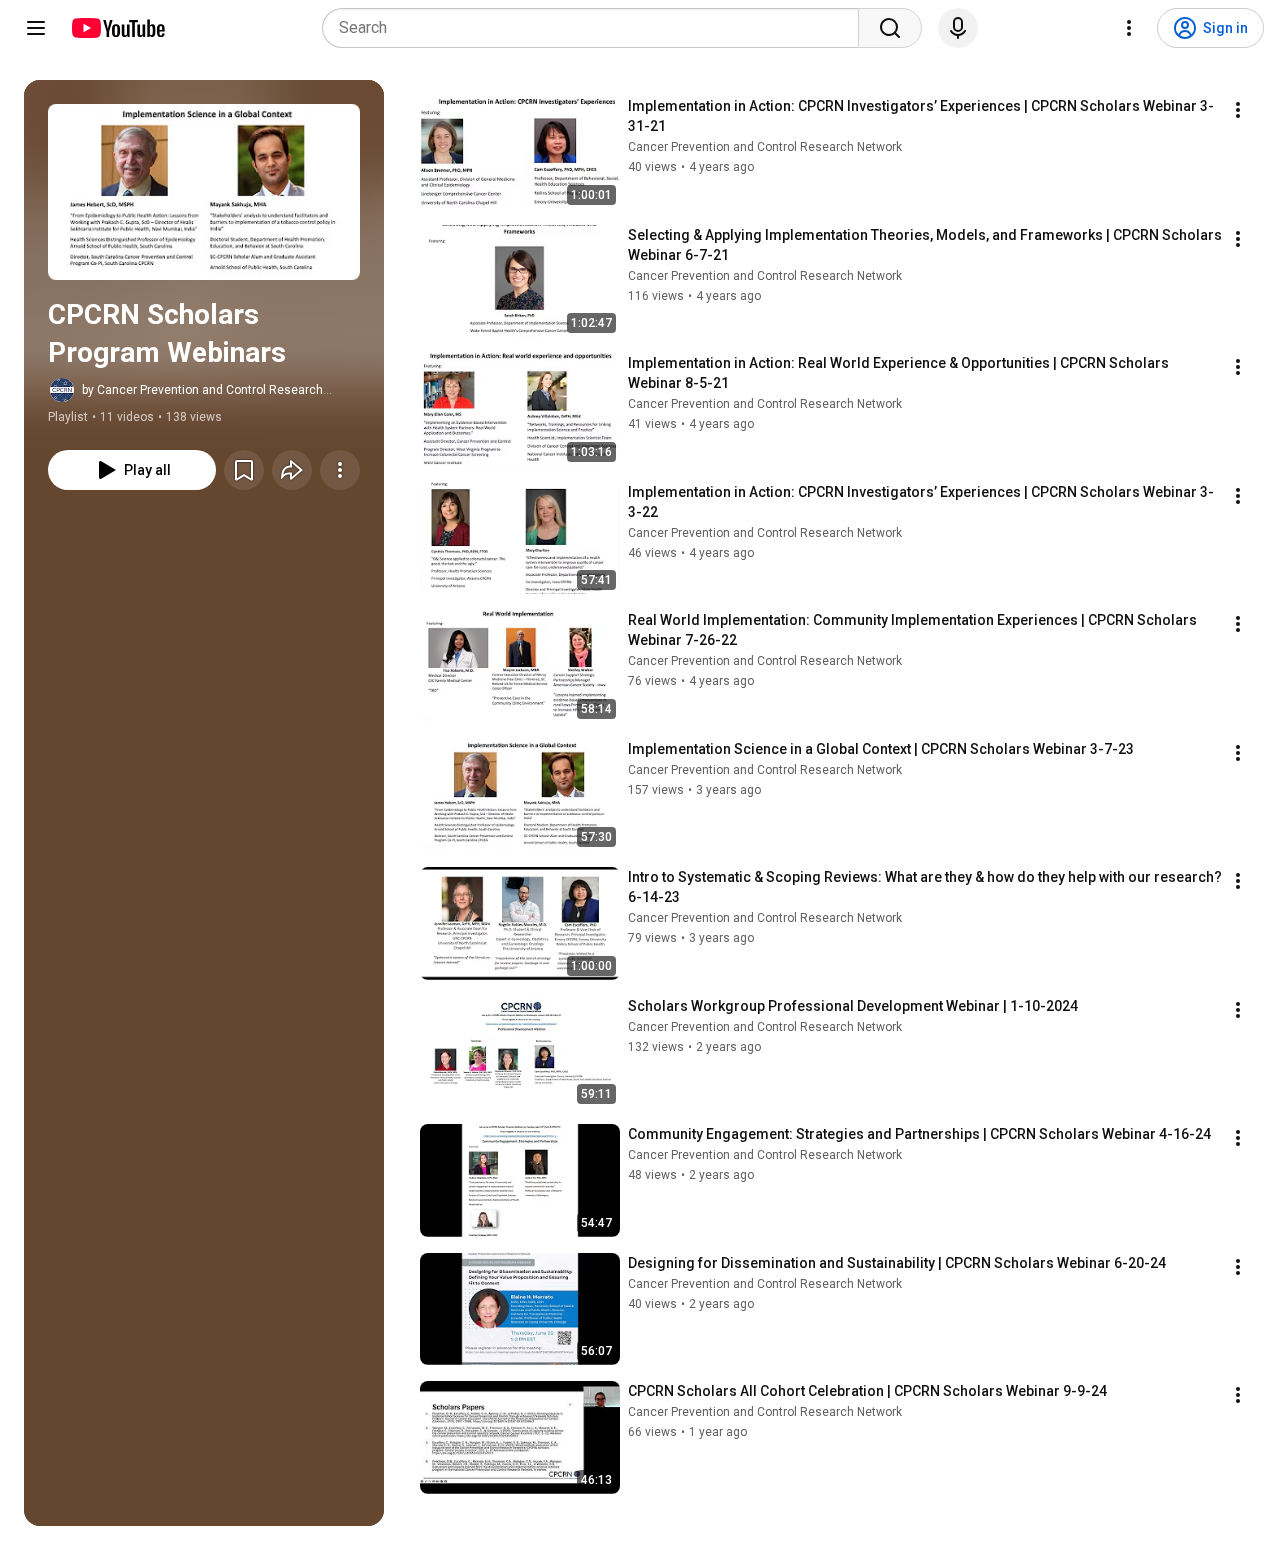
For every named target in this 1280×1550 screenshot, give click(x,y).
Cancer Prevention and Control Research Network (765, 147)
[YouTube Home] (117, 28)
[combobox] (596, 28)
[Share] (292, 470)
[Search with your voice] (958, 28)
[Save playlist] (244, 470)
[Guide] (36, 28)
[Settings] (1129, 28)
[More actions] (340, 470)
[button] (204, 192)
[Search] (890, 28)
